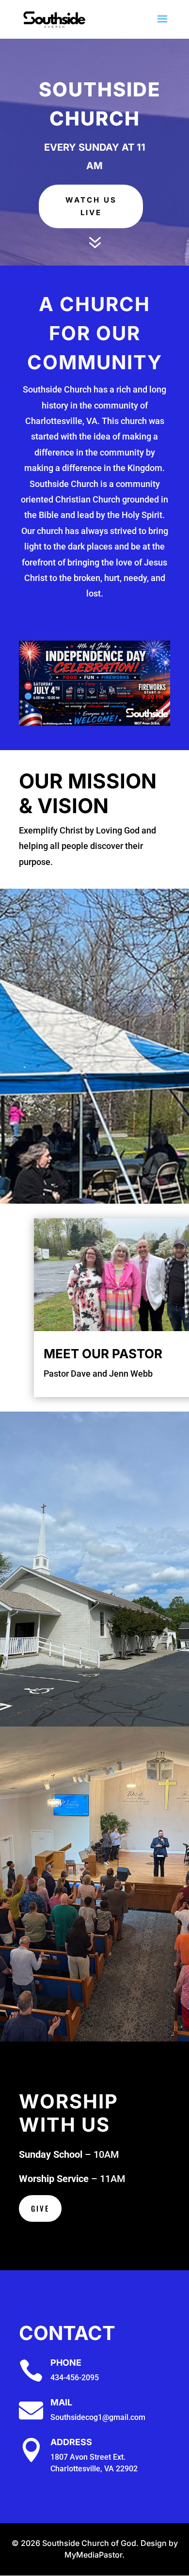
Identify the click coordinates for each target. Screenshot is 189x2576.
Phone (66, 2363)
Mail (61, 2402)
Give (40, 2208)
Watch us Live (91, 206)
